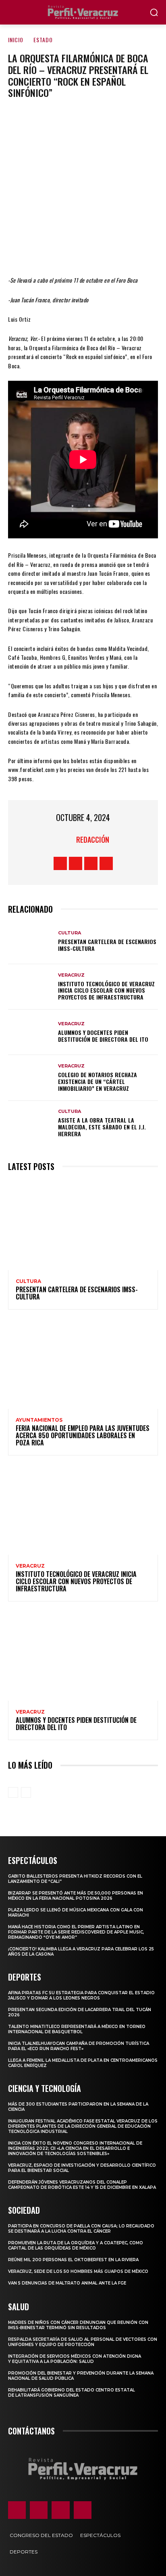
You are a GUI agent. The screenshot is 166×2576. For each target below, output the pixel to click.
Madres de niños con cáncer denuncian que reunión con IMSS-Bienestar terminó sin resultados (78, 2325)
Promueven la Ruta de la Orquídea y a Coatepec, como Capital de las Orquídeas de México (76, 2246)
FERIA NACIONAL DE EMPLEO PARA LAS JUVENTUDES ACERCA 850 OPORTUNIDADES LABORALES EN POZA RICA (83, 1435)
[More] (131, 252)
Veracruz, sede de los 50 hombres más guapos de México (78, 2271)
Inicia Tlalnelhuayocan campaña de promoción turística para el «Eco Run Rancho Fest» (79, 2046)
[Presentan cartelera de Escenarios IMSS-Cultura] (31, 941)
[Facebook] (34, 252)
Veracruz (71, 975)
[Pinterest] (83, 252)
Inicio (16, 40)
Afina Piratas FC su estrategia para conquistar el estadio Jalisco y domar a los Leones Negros (81, 1995)
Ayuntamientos (39, 1420)
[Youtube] (106, 863)
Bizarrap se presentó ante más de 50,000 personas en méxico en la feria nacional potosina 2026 (76, 1896)
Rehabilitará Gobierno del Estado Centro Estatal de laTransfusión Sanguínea (72, 2393)
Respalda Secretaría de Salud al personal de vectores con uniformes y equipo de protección (83, 2342)
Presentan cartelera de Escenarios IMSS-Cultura (107, 945)
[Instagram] (76, 863)
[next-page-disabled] (26, 1792)
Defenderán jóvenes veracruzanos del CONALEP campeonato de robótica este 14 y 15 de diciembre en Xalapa (82, 2185)
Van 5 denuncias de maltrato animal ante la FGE (67, 2283)
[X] (58, 252)
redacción (93, 840)
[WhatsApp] (107, 252)
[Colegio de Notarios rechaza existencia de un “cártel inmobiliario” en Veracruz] (31, 1078)
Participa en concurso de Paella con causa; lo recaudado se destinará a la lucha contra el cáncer (81, 2229)
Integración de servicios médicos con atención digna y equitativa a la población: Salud (75, 2359)
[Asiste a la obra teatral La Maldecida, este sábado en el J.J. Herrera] (31, 1124)
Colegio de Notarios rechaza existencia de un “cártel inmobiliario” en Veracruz (98, 1081)
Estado (43, 40)
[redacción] (66, 840)
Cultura (70, 933)
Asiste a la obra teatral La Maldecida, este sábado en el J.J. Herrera (102, 1127)
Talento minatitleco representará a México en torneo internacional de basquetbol (77, 2029)
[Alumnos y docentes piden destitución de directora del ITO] (31, 1032)
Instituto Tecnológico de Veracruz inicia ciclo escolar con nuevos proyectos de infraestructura (106, 990)
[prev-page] (13, 1792)
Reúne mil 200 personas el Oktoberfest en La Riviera (73, 2260)
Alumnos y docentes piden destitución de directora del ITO (103, 1036)
